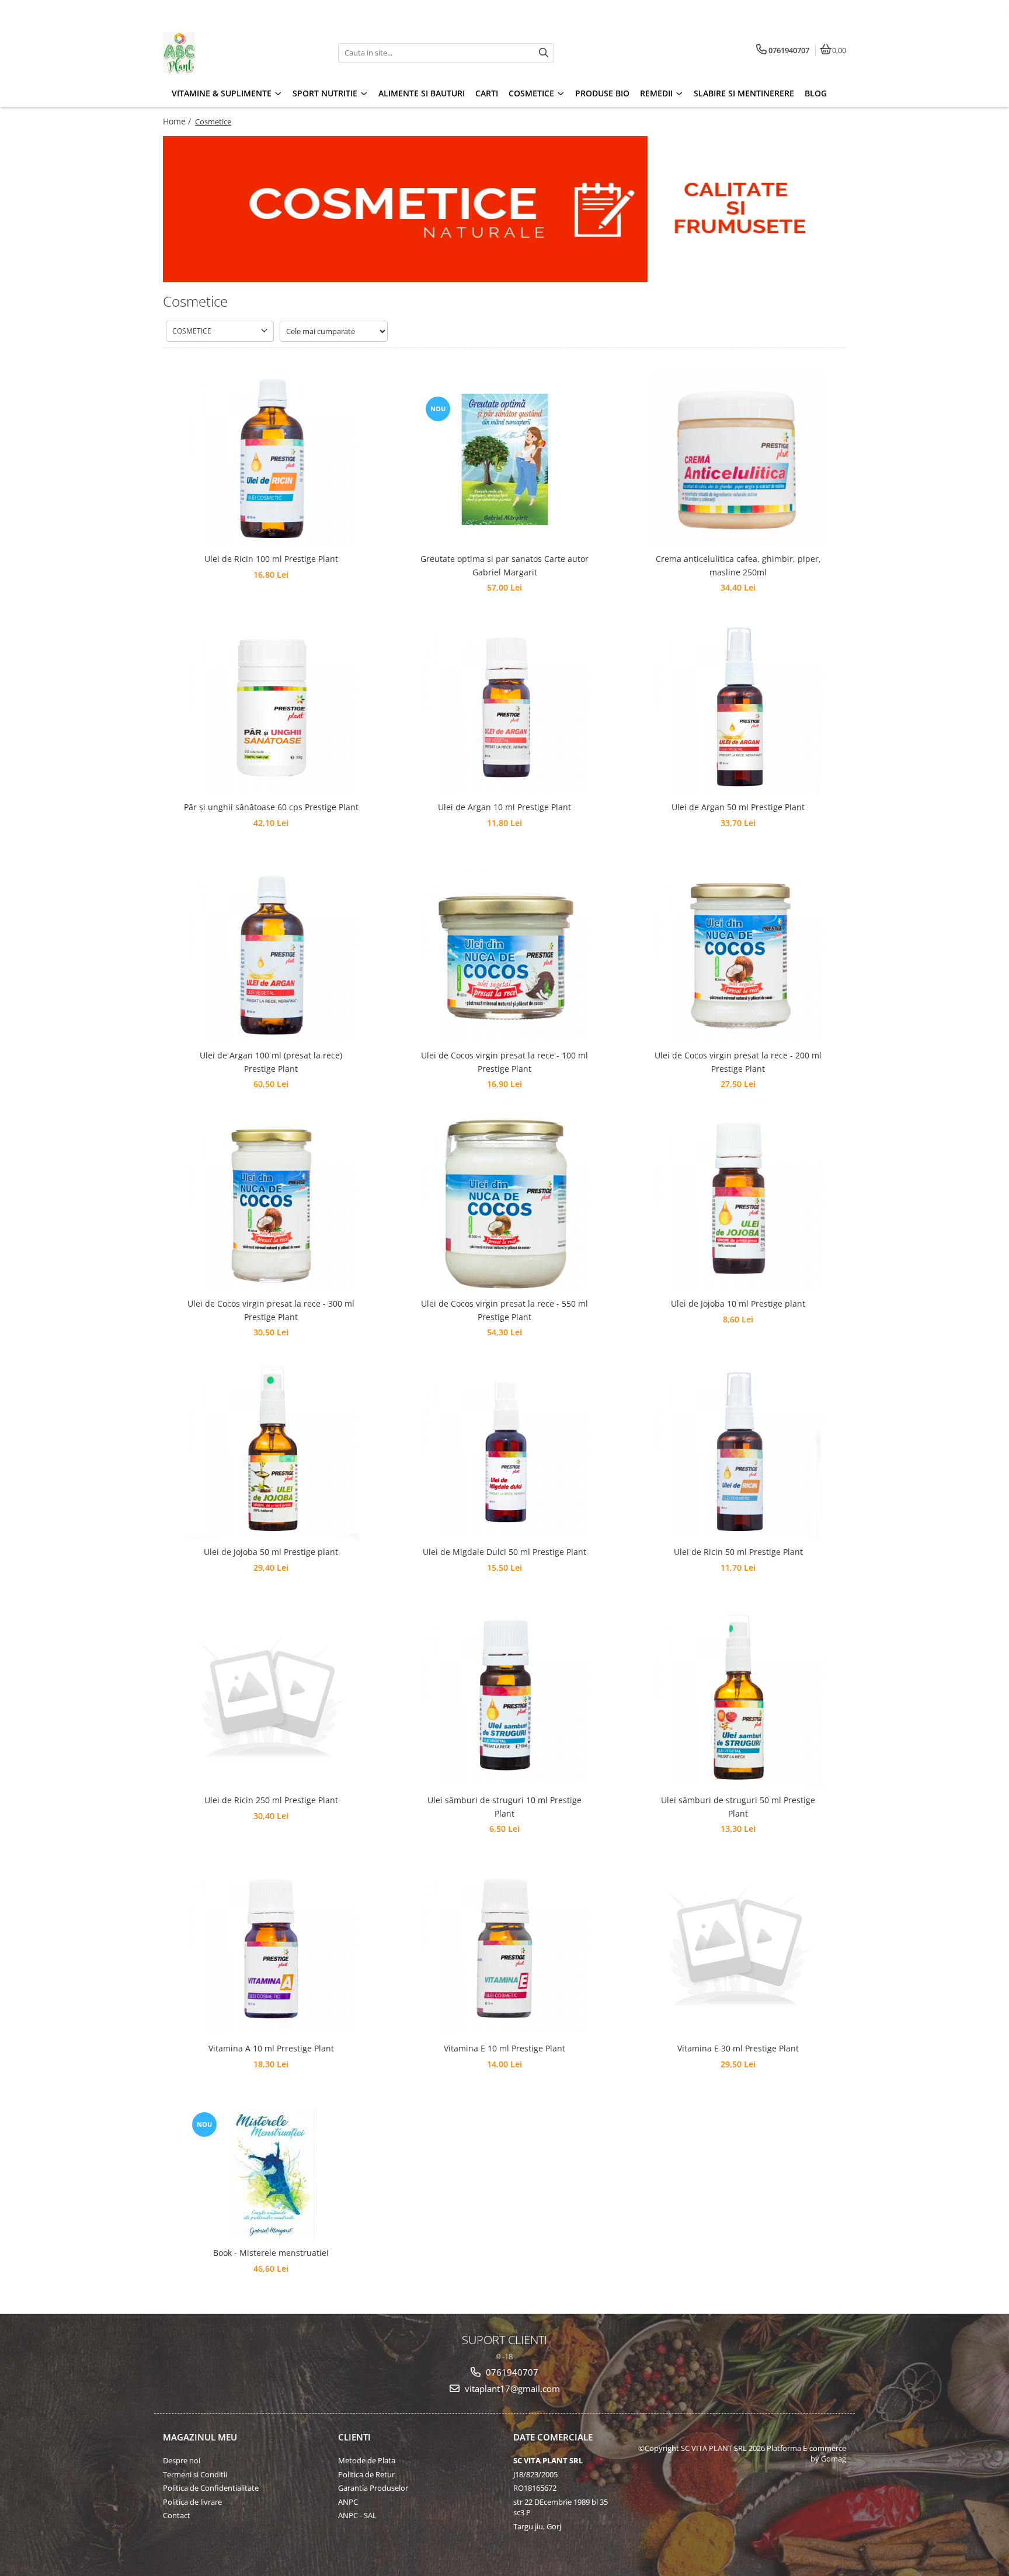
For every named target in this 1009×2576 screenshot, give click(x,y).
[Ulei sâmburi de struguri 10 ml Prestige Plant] (505, 1700)
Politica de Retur (366, 2474)
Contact (177, 2515)
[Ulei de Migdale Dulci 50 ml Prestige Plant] (505, 1452)
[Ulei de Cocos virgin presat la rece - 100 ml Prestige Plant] (505, 956)
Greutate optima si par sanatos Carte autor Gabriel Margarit (505, 565)
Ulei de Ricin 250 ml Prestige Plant (271, 1800)
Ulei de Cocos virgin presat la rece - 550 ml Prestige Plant (505, 1310)
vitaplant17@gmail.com (511, 2388)
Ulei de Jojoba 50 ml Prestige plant (271, 1552)
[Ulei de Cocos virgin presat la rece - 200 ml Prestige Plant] (738, 956)
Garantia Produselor (373, 2488)
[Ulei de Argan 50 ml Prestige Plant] (738, 707)
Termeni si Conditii (195, 2474)
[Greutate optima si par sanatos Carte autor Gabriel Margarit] (505, 459)
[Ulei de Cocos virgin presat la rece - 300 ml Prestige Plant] (271, 1204)
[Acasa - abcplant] (236, 53)
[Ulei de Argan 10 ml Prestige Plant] (505, 707)
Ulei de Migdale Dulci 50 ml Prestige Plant (505, 1552)
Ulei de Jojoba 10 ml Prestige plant (738, 1303)
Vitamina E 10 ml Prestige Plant (505, 2048)
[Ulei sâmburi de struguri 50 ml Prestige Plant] (738, 1700)
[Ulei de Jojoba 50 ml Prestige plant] (271, 1452)
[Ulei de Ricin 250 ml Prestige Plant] (271, 1700)
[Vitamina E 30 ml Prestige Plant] (738, 1949)
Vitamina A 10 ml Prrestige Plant (271, 2048)
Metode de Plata (367, 2460)
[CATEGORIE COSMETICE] (505, 209)
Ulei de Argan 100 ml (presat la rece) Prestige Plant (271, 1062)
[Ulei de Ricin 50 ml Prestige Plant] (738, 1452)
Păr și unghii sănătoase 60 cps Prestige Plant (271, 807)
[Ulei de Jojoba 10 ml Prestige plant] (738, 1204)
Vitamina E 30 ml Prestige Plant (738, 2048)
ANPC (348, 2502)
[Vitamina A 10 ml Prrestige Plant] (271, 1949)
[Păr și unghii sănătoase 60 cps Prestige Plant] (271, 707)
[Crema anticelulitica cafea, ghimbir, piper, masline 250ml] (738, 459)
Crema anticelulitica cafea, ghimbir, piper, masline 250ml (738, 565)
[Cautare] (544, 53)
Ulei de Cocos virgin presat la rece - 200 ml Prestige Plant (738, 1062)
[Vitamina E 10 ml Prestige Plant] (505, 1949)
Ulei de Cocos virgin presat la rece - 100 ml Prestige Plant (505, 1062)
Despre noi (182, 2460)
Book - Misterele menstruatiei (271, 2253)
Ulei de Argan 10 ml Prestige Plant (505, 807)
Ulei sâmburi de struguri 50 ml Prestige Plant (738, 1806)
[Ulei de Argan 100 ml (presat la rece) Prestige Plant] (271, 956)
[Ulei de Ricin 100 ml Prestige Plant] (271, 459)
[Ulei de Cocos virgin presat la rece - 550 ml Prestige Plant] (505, 1204)
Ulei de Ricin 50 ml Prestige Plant (738, 1552)
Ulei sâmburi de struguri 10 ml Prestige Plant (505, 1806)
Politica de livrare (192, 2502)
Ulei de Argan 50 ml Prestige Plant (738, 807)
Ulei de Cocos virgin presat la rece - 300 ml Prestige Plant (271, 1310)
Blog (816, 93)
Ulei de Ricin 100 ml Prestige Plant (271, 559)
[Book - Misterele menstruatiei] (271, 2175)
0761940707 (511, 2372)
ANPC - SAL (357, 2515)
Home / (178, 121)
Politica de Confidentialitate (211, 2488)
